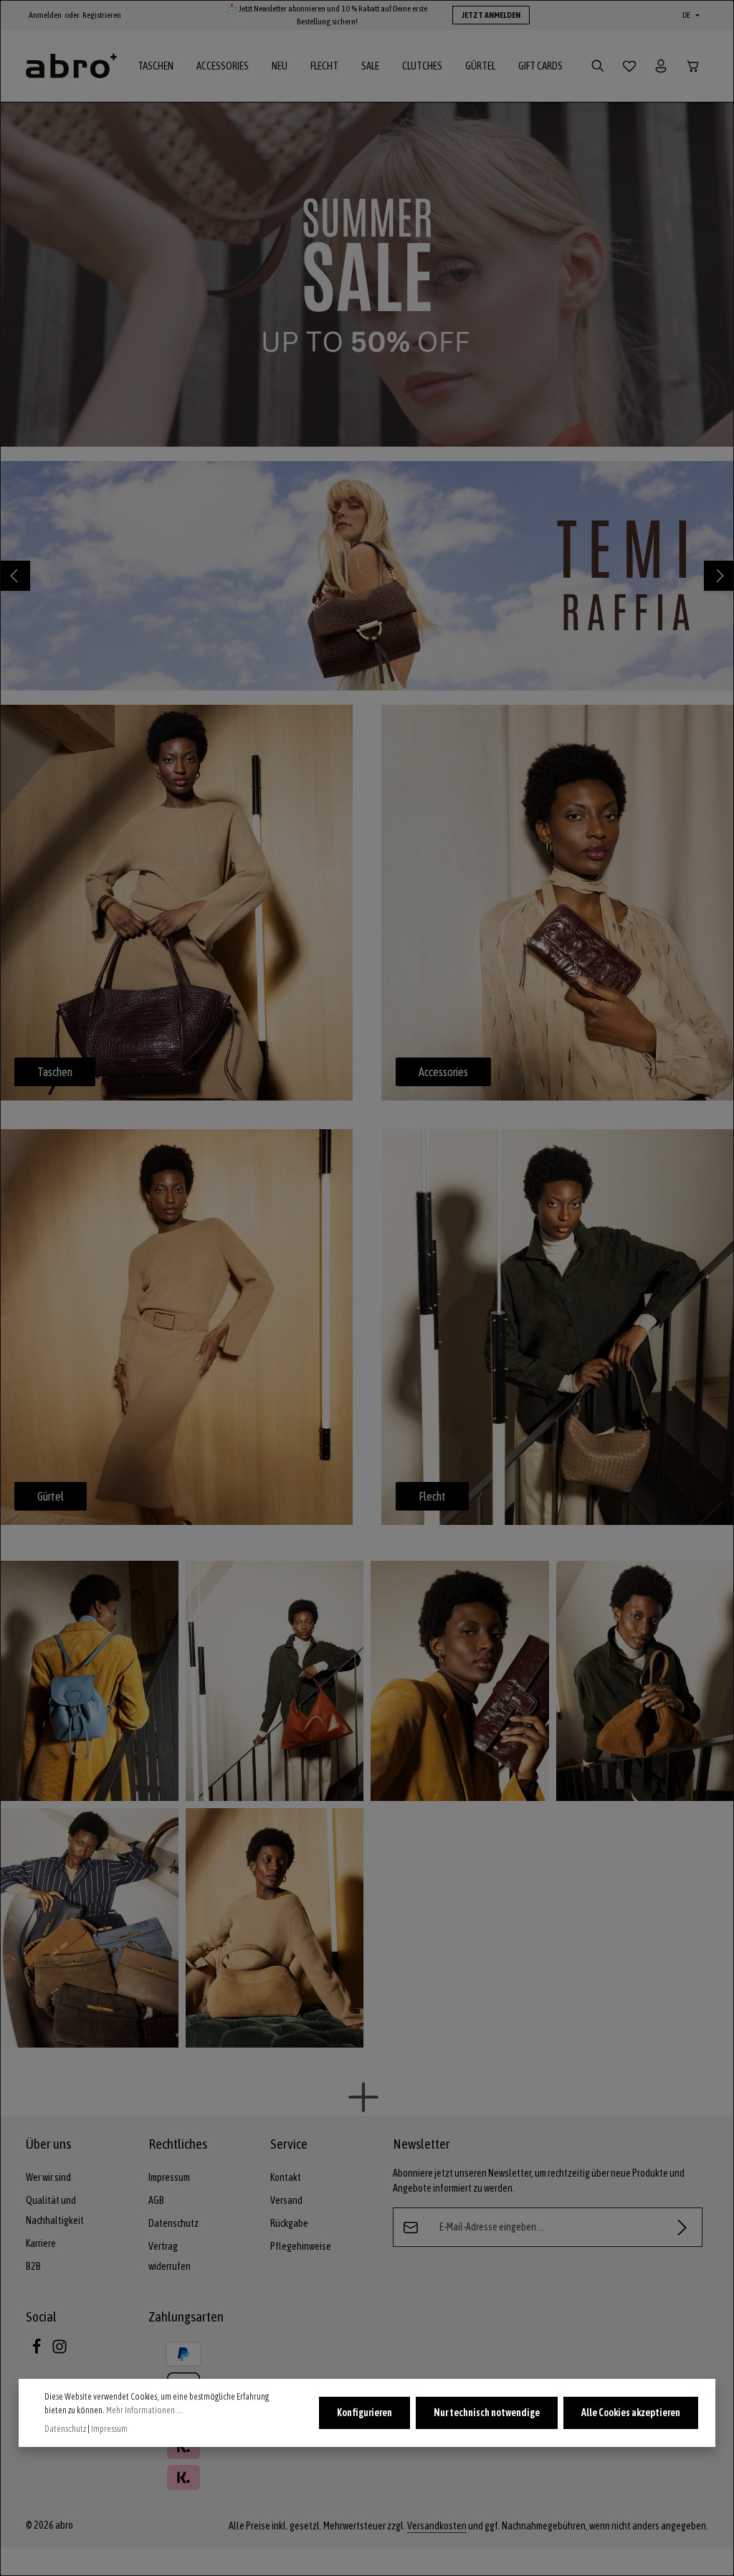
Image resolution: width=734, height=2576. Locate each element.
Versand (286, 2200)
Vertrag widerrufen (170, 2256)
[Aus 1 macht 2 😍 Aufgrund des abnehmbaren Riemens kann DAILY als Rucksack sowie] (89, 1681)
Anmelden (45, 15)
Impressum (169, 2177)
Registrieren (102, 15)
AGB (156, 2200)
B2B (33, 2266)
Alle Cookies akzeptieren (631, 2413)
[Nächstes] (719, 576)
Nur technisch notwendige (487, 2413)
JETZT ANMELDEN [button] (491, 15)
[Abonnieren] (683, 2227)
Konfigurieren (364, 2413)
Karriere (41, 2243)
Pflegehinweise (301, 2246)
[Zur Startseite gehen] (71, 66)
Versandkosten (437, 2526)
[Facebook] (37, 2351)
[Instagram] (59, 2351)
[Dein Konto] (661, 66)
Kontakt (286, 2177)
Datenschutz (173, 2223)
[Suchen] (598, 66)
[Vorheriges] (15, 576)
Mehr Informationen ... (144, 2410)
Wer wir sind (48, 2177)
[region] (367, 275)
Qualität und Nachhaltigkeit (55, 2210)
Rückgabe (289, 2223)
